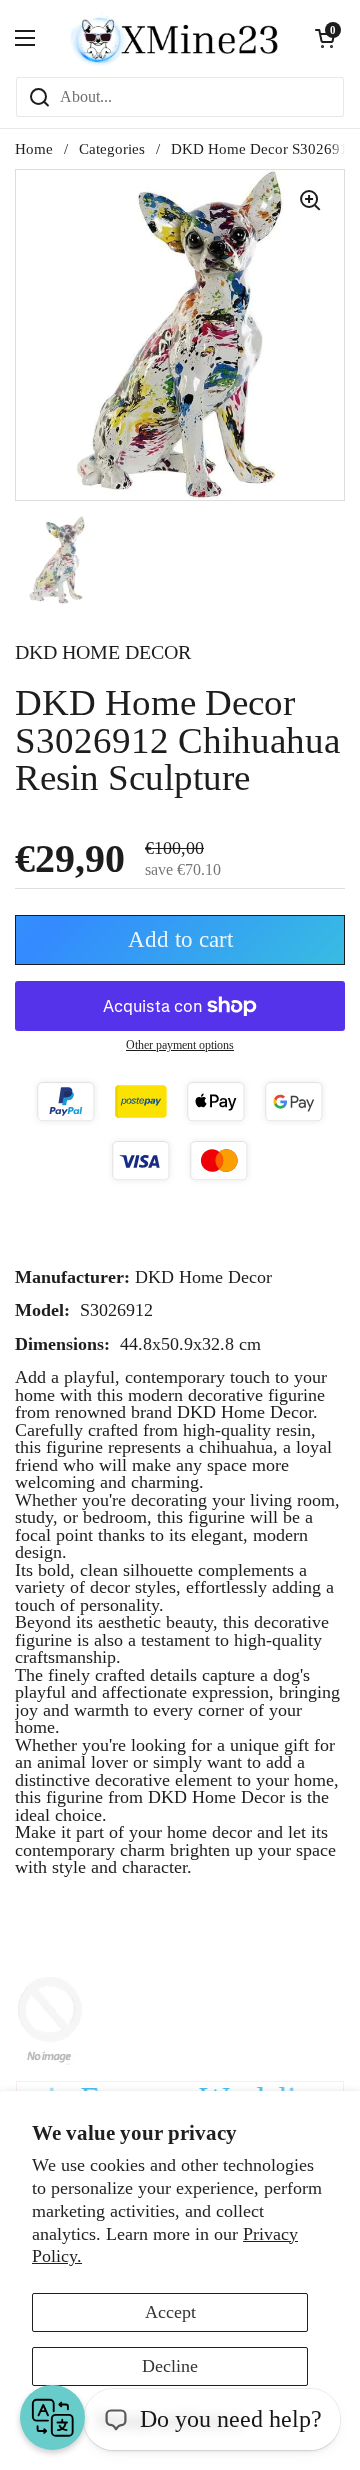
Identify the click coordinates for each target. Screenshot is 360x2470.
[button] (325, 38)
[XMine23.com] (175, 38)
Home (34, 149)
